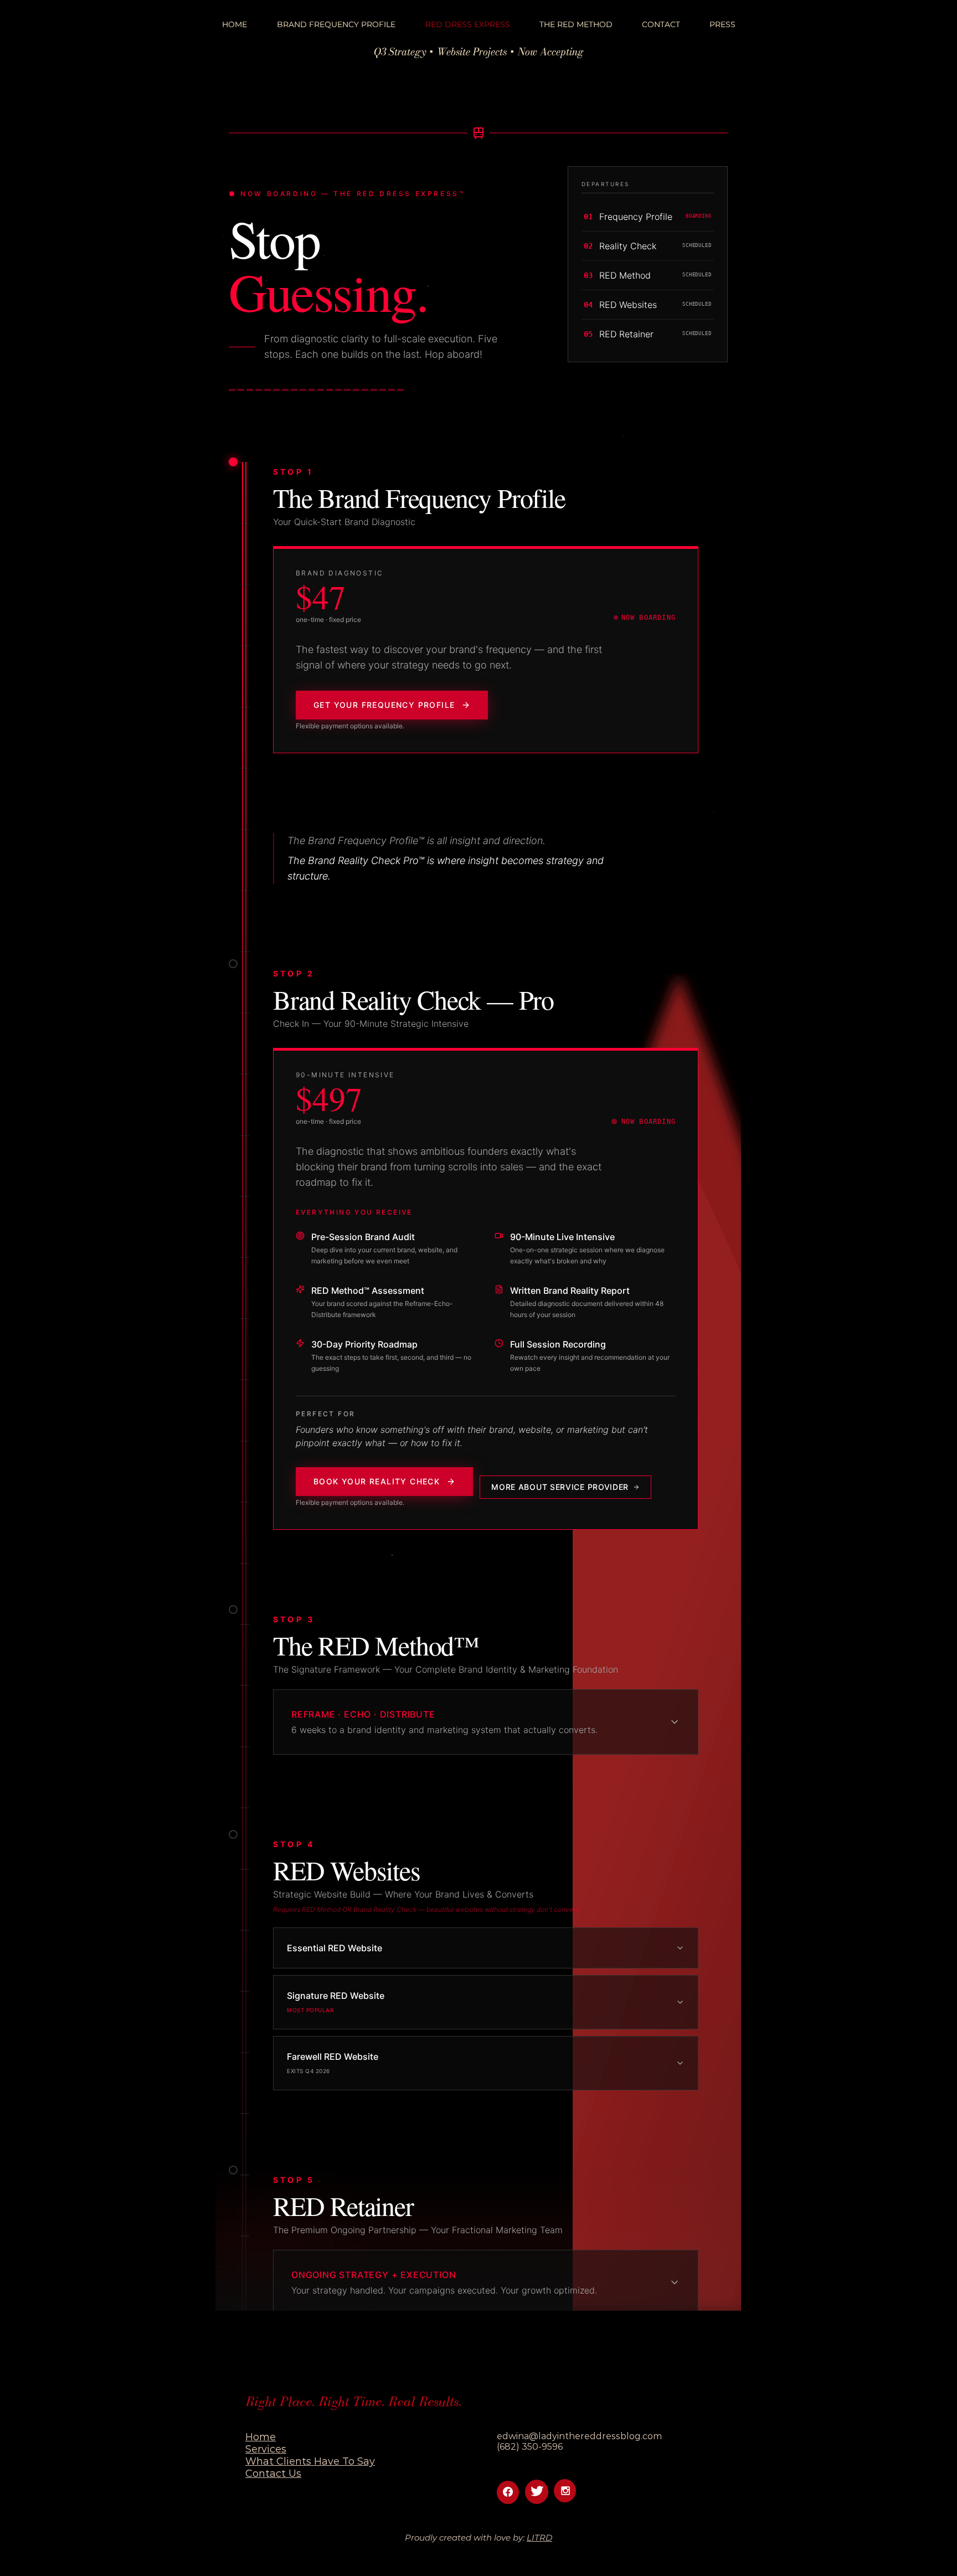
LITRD (539, 2538)
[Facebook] (508, 2492)
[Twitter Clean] (537, 2491)
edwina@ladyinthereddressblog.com (579, 2436)
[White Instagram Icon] (565, 2491)
